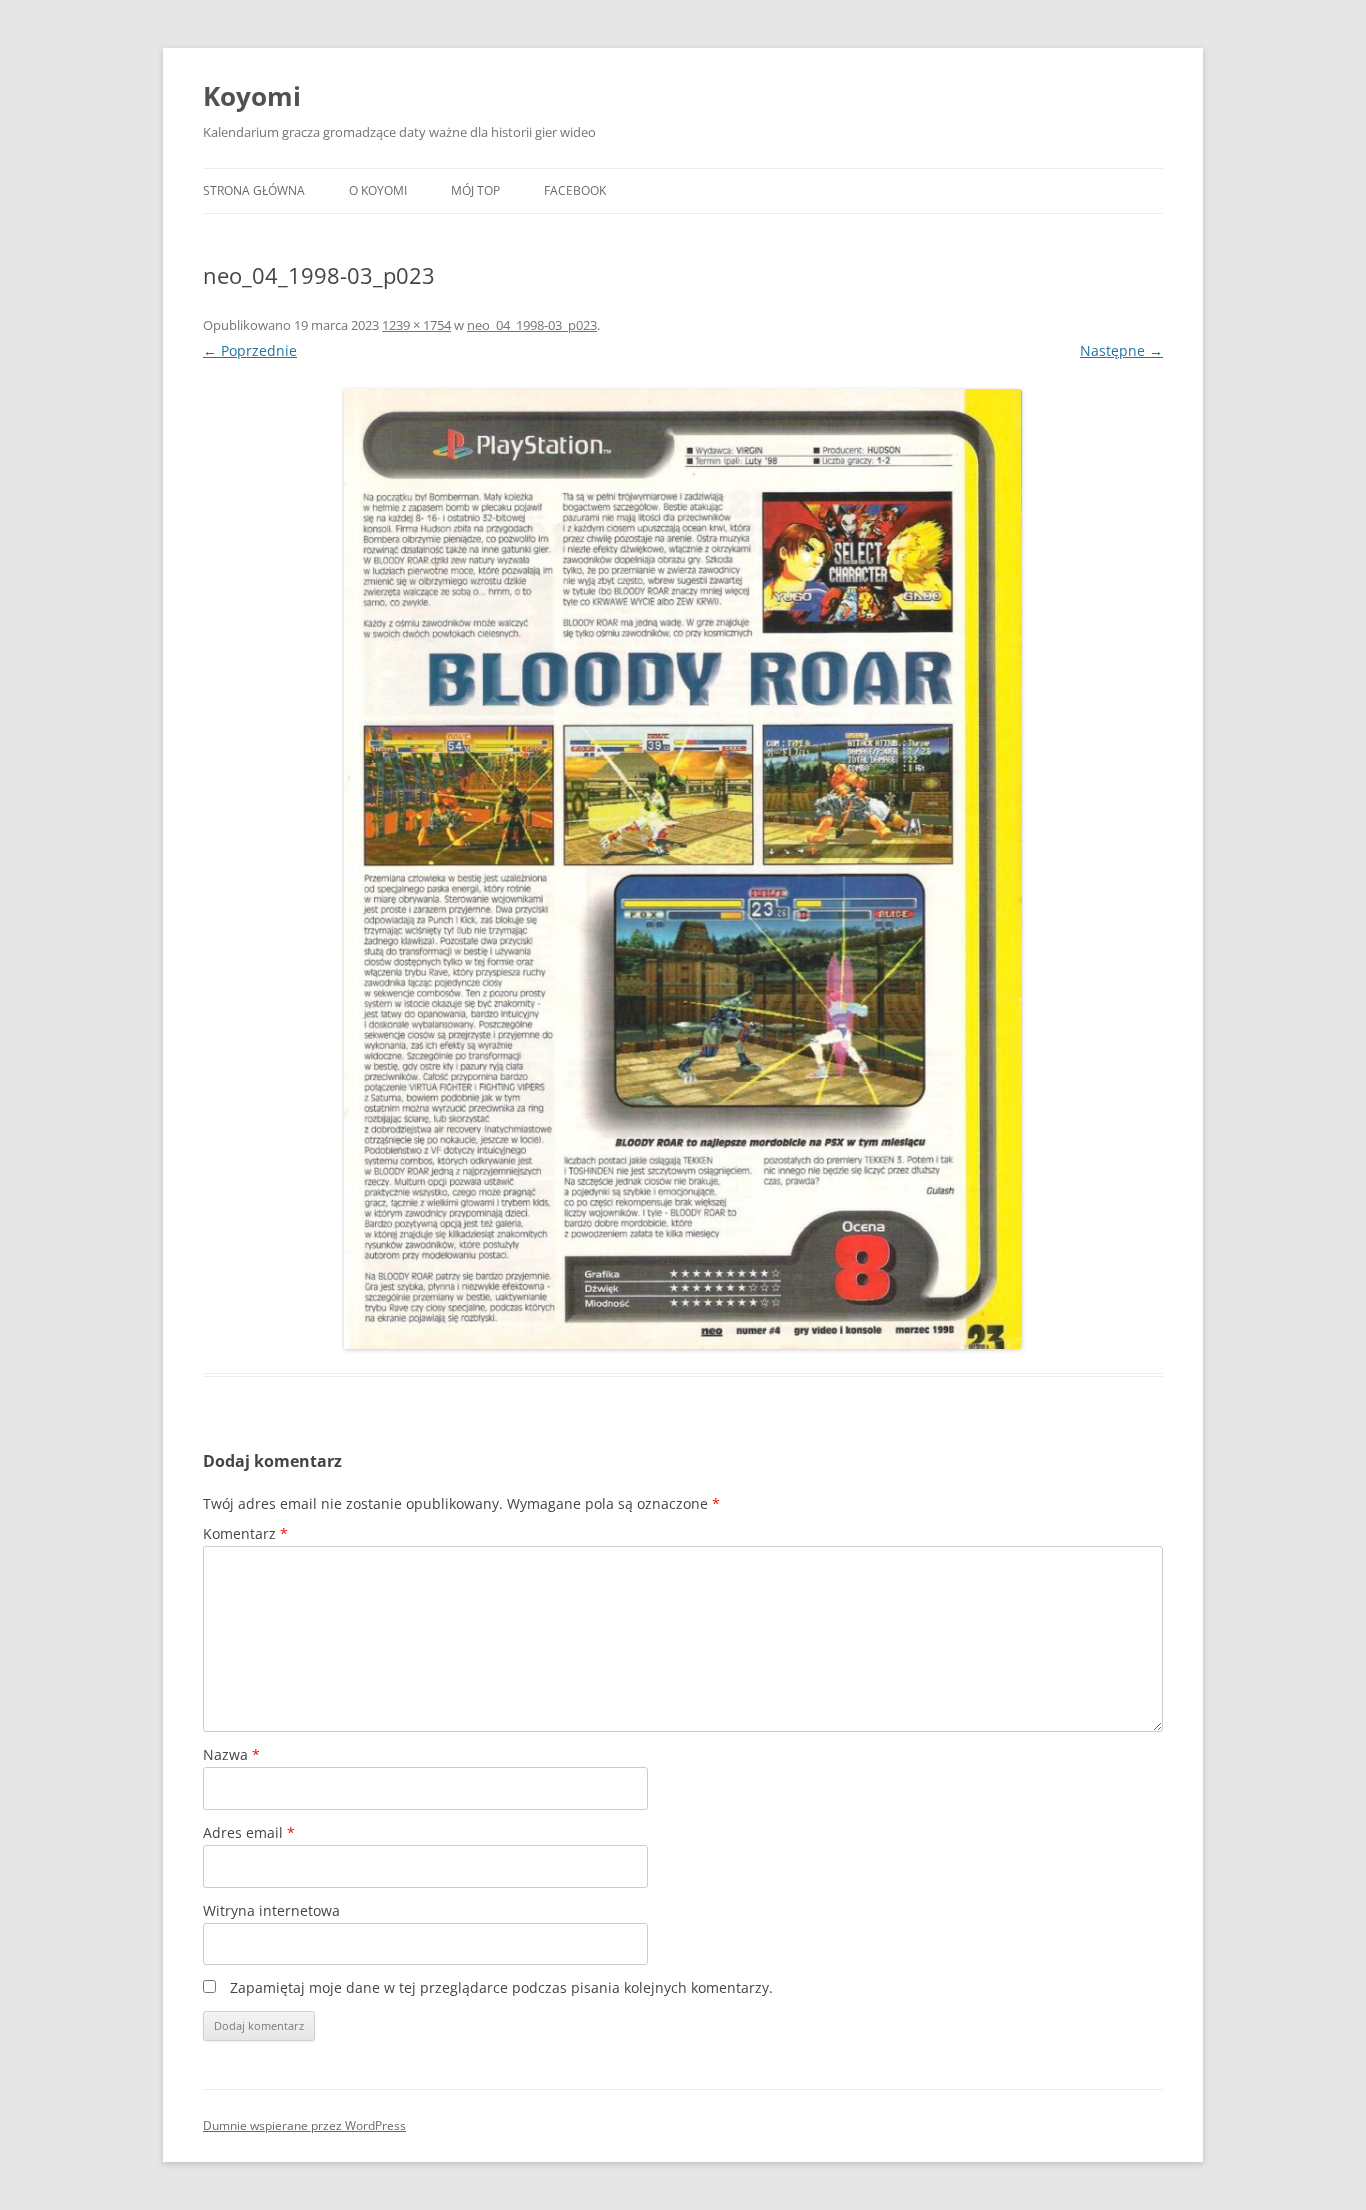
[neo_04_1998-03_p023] (683, 869)
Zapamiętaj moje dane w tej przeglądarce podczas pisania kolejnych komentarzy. (501, 1987)
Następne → (1121, 350)
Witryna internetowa (271, 1910)
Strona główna (254, 190)
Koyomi (252, 96)
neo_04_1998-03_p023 (532, 325)
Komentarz (245, 1533)
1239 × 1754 (416, 325)
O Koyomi (378, 190)
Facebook (575, 190)
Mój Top (475, 190)
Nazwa (231, 1754)
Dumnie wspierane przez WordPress (304, 2125)
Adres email (249, 1832)
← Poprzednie (250, 350)
